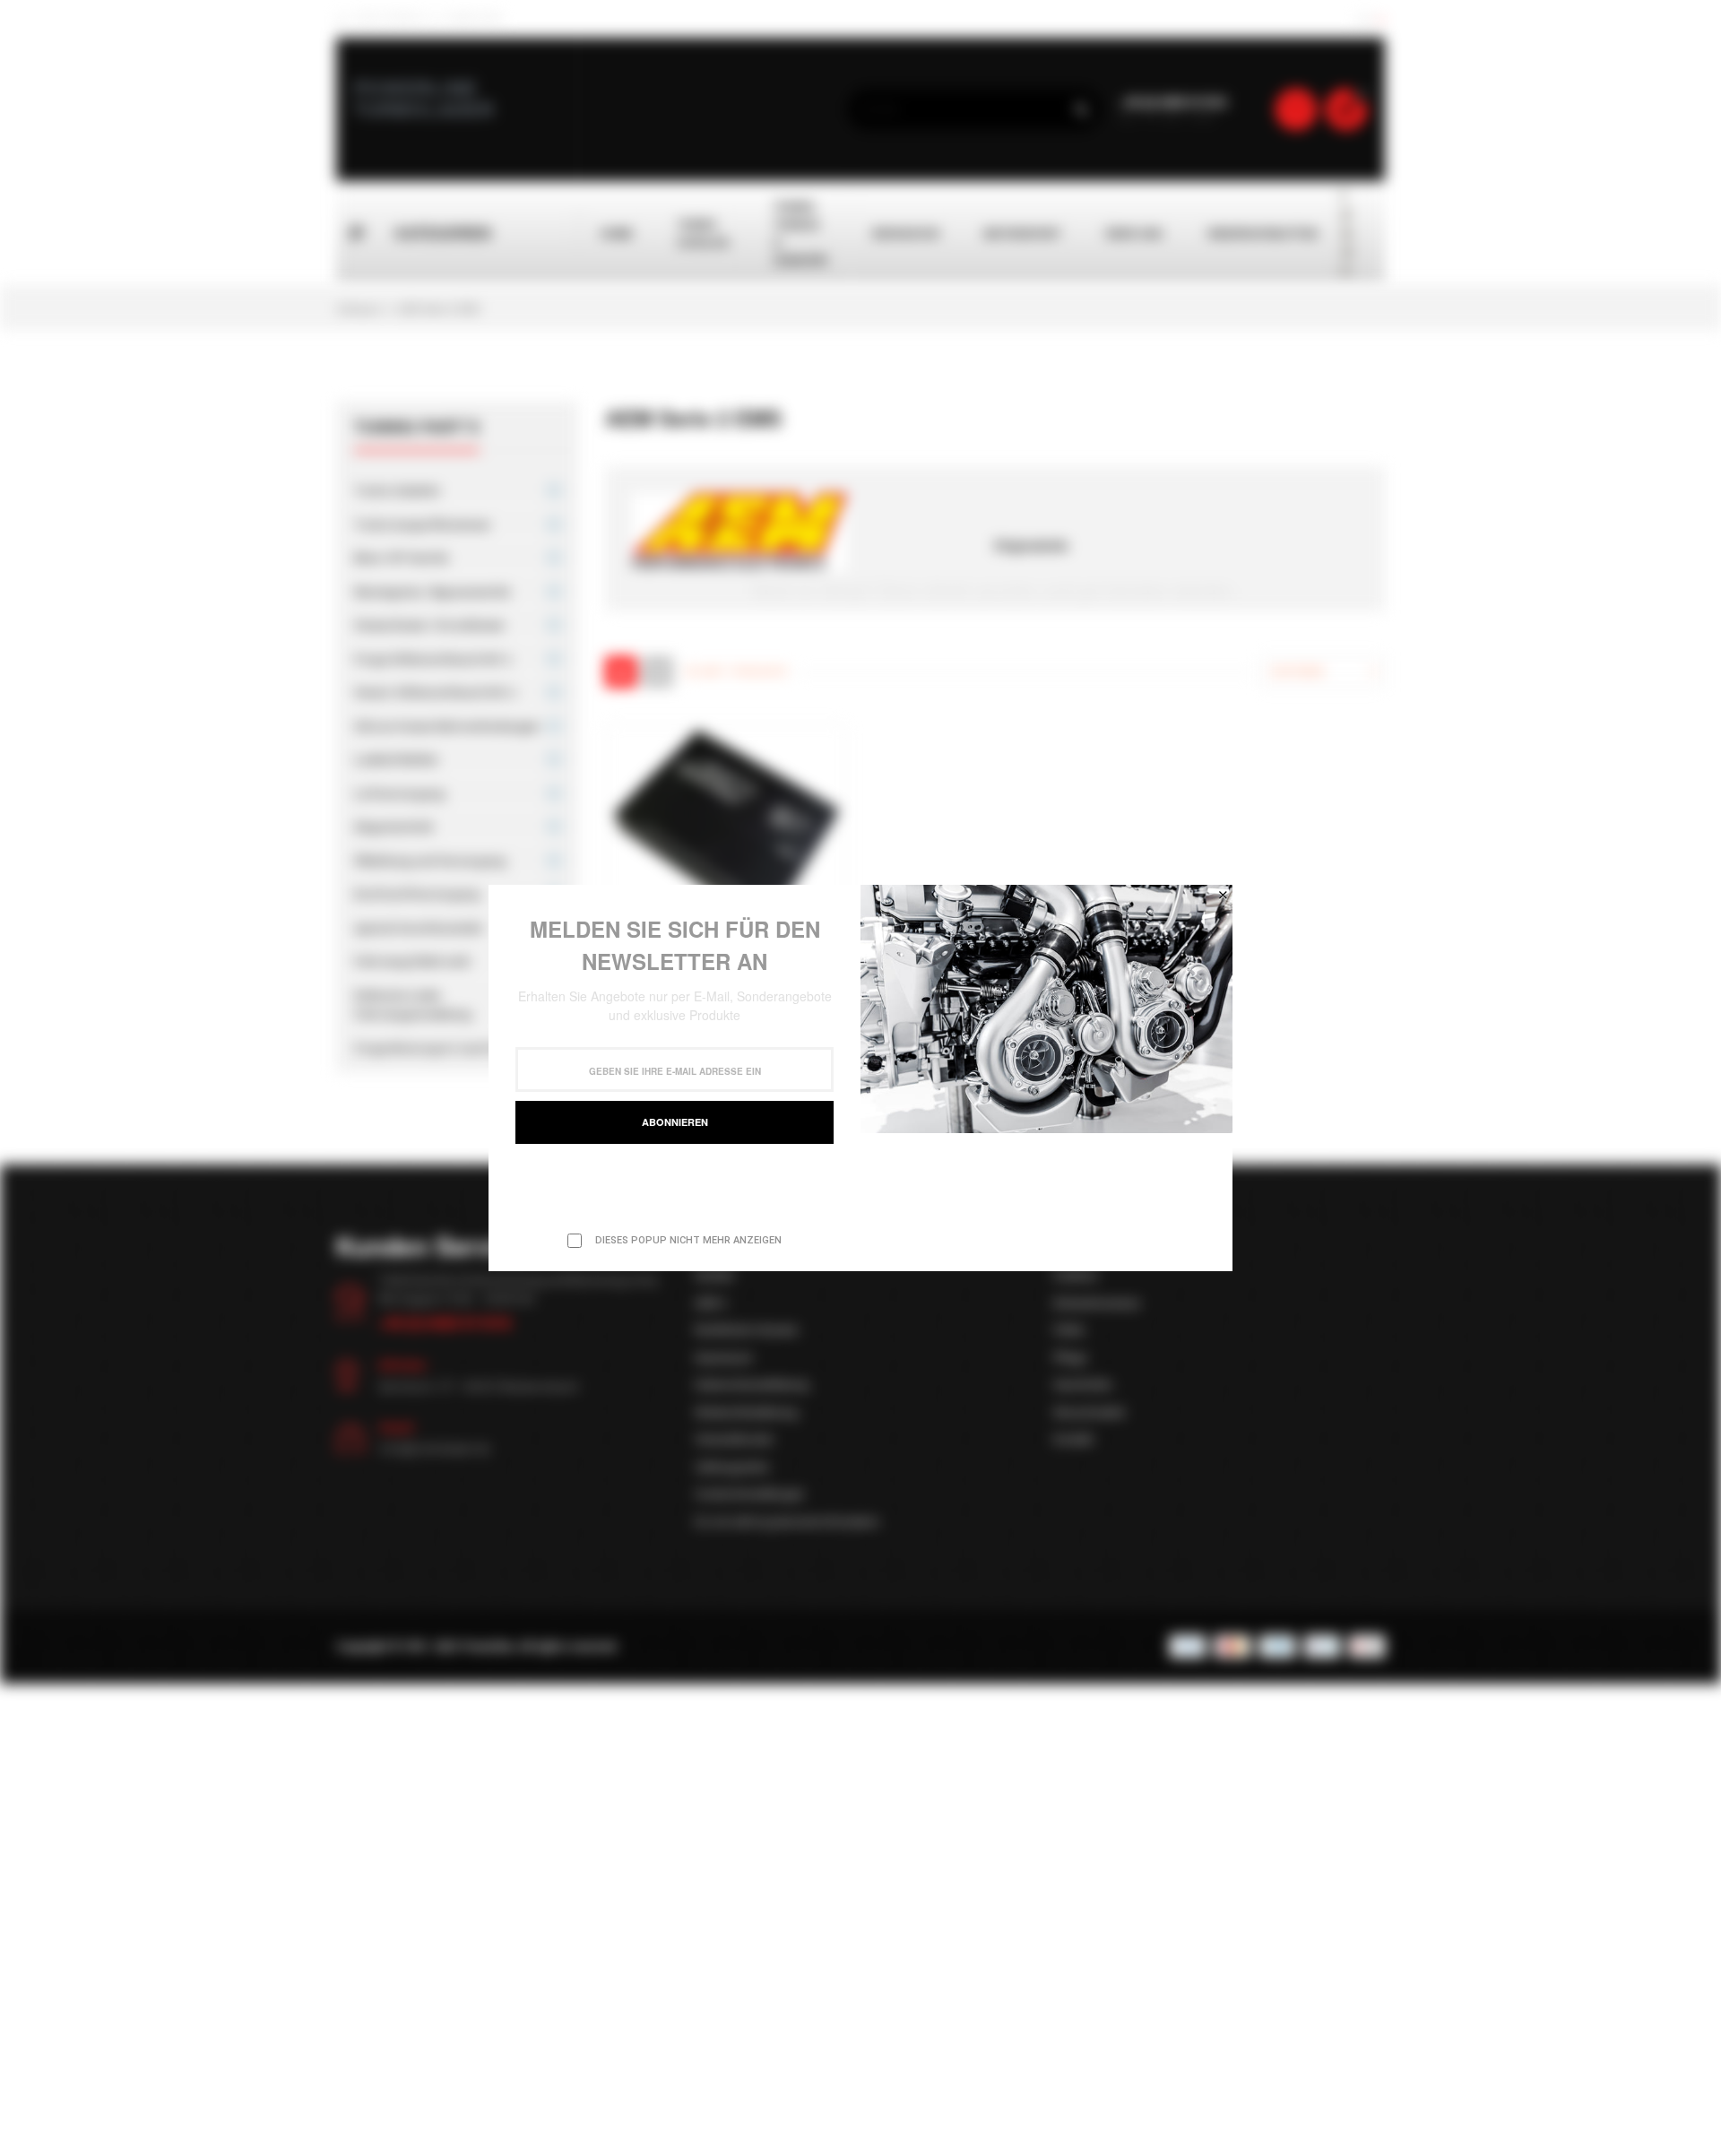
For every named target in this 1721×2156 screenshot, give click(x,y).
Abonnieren (675, 1122)
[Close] (1223, 895)
